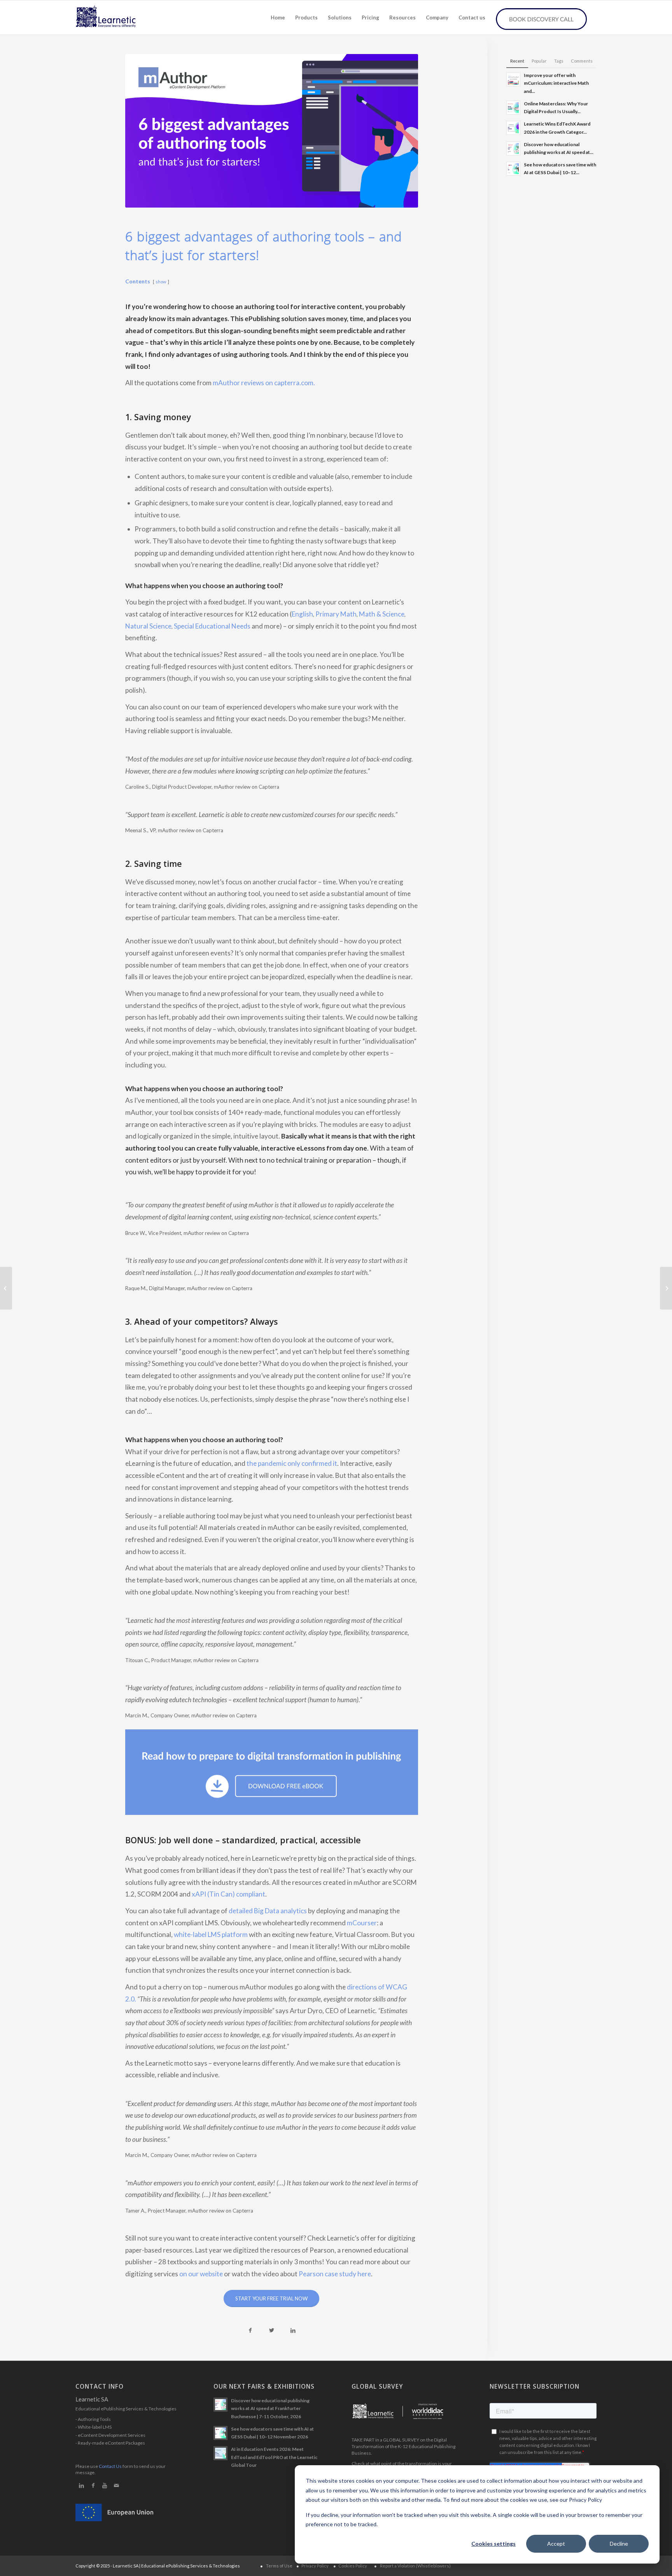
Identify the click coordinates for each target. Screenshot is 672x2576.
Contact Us (110, 2466)
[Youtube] (105, 2485)
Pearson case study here (335, 2274)
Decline (619, 2544)
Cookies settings (493, 2544)
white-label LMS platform (211, 1934)
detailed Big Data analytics (268, 1911)
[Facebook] (93, 2485)
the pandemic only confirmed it (292, 1463)
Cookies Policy (353, 2566)
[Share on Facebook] (250, 2331)
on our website (201, 2274)
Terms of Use (279, 2566)
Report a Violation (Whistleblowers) (415, 2566)
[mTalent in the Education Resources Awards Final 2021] (6, 1288)
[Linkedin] (81, 2485)
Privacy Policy (315, 2566)
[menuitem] (278, 17)
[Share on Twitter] (272, 2331)
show (161, 282)
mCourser (362, 1923)
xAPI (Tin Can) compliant (228, 1894)
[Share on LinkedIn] (293, 2331)
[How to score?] (666, 1288)
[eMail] (116, 2485)
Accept (556, 2544)
